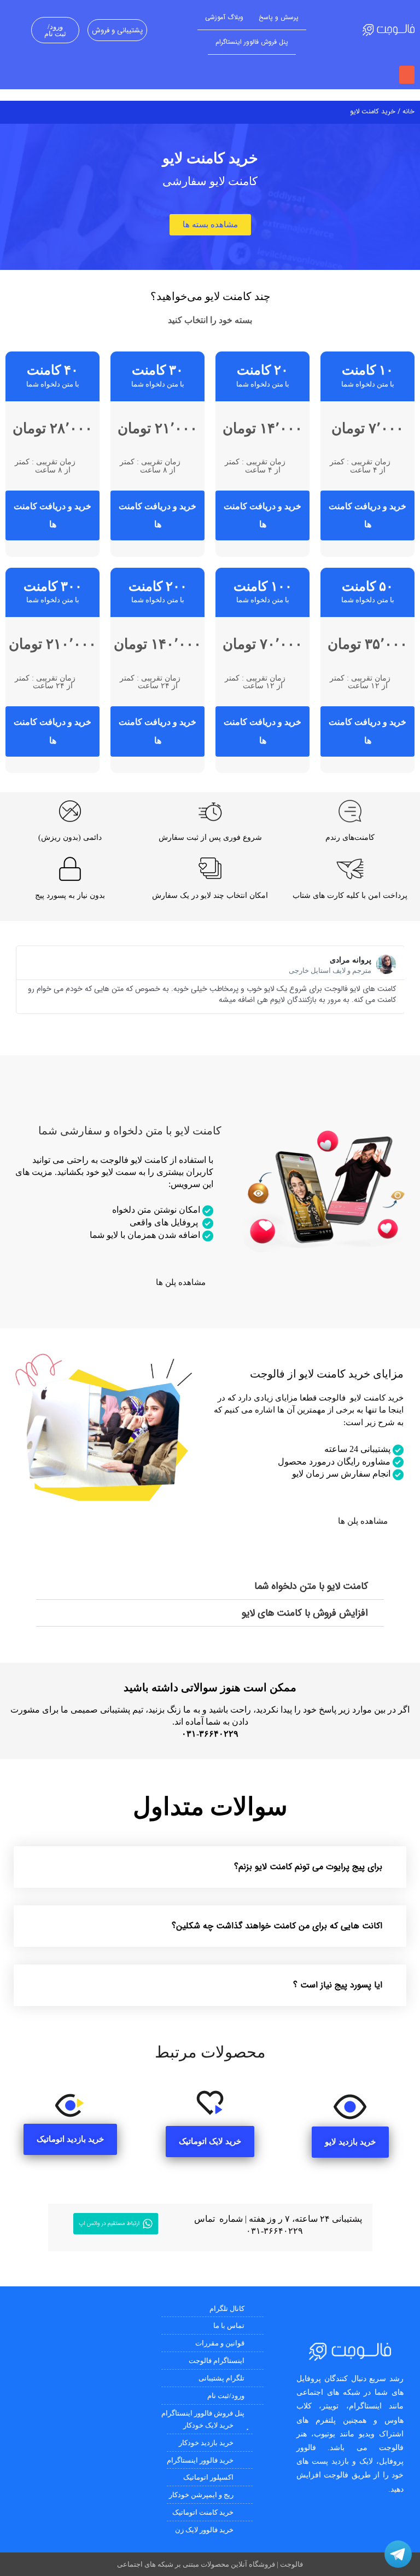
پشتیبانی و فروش (117, 30)
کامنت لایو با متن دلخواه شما (311, 1586)
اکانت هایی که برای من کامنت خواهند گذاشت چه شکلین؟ (277, 1926)
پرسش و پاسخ (279, 17)
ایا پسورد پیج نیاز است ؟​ (338, 1985)
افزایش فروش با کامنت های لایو (305, 1613)
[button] (407, 75)
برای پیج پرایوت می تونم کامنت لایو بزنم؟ (308, 1867)
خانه (409, 112)
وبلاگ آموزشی (224, 17)
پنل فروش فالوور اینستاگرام (252, 42)
